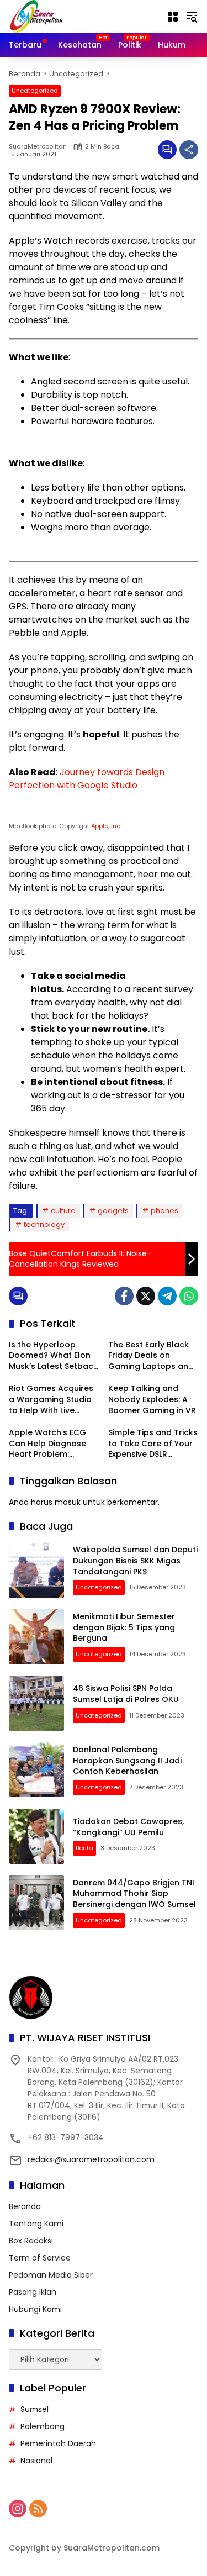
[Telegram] (167, 1296)
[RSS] (38, 2509)
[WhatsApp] (189, 1296)
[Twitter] (146, 1296)
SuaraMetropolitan (38, 147)
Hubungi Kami (35, 2309)
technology (44, 1224)
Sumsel (34, 2409)
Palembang (43, 2426)
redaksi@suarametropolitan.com (91, 2159)
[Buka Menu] (173, 17)
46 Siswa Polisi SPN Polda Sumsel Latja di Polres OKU (126, 1694)
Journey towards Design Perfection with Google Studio (87, 779)
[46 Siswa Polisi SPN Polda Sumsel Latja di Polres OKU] (36, 1703)
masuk (68, 1502)
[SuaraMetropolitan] (36, 16)
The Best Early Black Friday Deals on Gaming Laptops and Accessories (151, 1356)
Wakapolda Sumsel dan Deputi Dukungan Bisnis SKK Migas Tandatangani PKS (135, 1560)
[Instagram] (18, 2509)
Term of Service (40, 2258)
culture (63, 1211)
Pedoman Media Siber (51, 2275)
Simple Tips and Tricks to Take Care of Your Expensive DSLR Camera (153, 1444)
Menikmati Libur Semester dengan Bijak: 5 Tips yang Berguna (124, 1627)
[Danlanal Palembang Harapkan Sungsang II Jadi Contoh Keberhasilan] (36, 1769)
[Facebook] (124, 1296)
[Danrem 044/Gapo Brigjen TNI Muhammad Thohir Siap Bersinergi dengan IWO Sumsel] (36, 1903)
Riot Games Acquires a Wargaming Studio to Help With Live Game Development (51, 1400)
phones (164, 1211)
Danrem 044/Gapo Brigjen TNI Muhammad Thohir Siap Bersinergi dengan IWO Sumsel (134, 1893)
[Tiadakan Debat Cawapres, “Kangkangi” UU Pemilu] (36, 1836)
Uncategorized (35, 91)
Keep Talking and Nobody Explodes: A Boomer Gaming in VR (152, 1399)
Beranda (25, 2206)
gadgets (113, 1211)
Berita (84, 1848)
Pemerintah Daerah (58, 2443)
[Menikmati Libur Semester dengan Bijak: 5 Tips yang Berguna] (36, 1637)
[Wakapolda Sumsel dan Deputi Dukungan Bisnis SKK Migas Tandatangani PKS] (36, 1570)
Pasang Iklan (33, 2292)
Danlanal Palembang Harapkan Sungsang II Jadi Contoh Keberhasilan (127, 1760)
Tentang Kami (36, 2224)
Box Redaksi (31, 2241)
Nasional (36, 2461)
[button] (192, 17)
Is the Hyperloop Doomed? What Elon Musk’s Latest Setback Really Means (53, 1356)
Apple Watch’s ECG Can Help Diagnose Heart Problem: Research (47, 1444)
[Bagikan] (189, 150)
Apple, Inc (106, 826)
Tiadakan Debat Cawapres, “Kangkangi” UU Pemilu (128, 1827)
